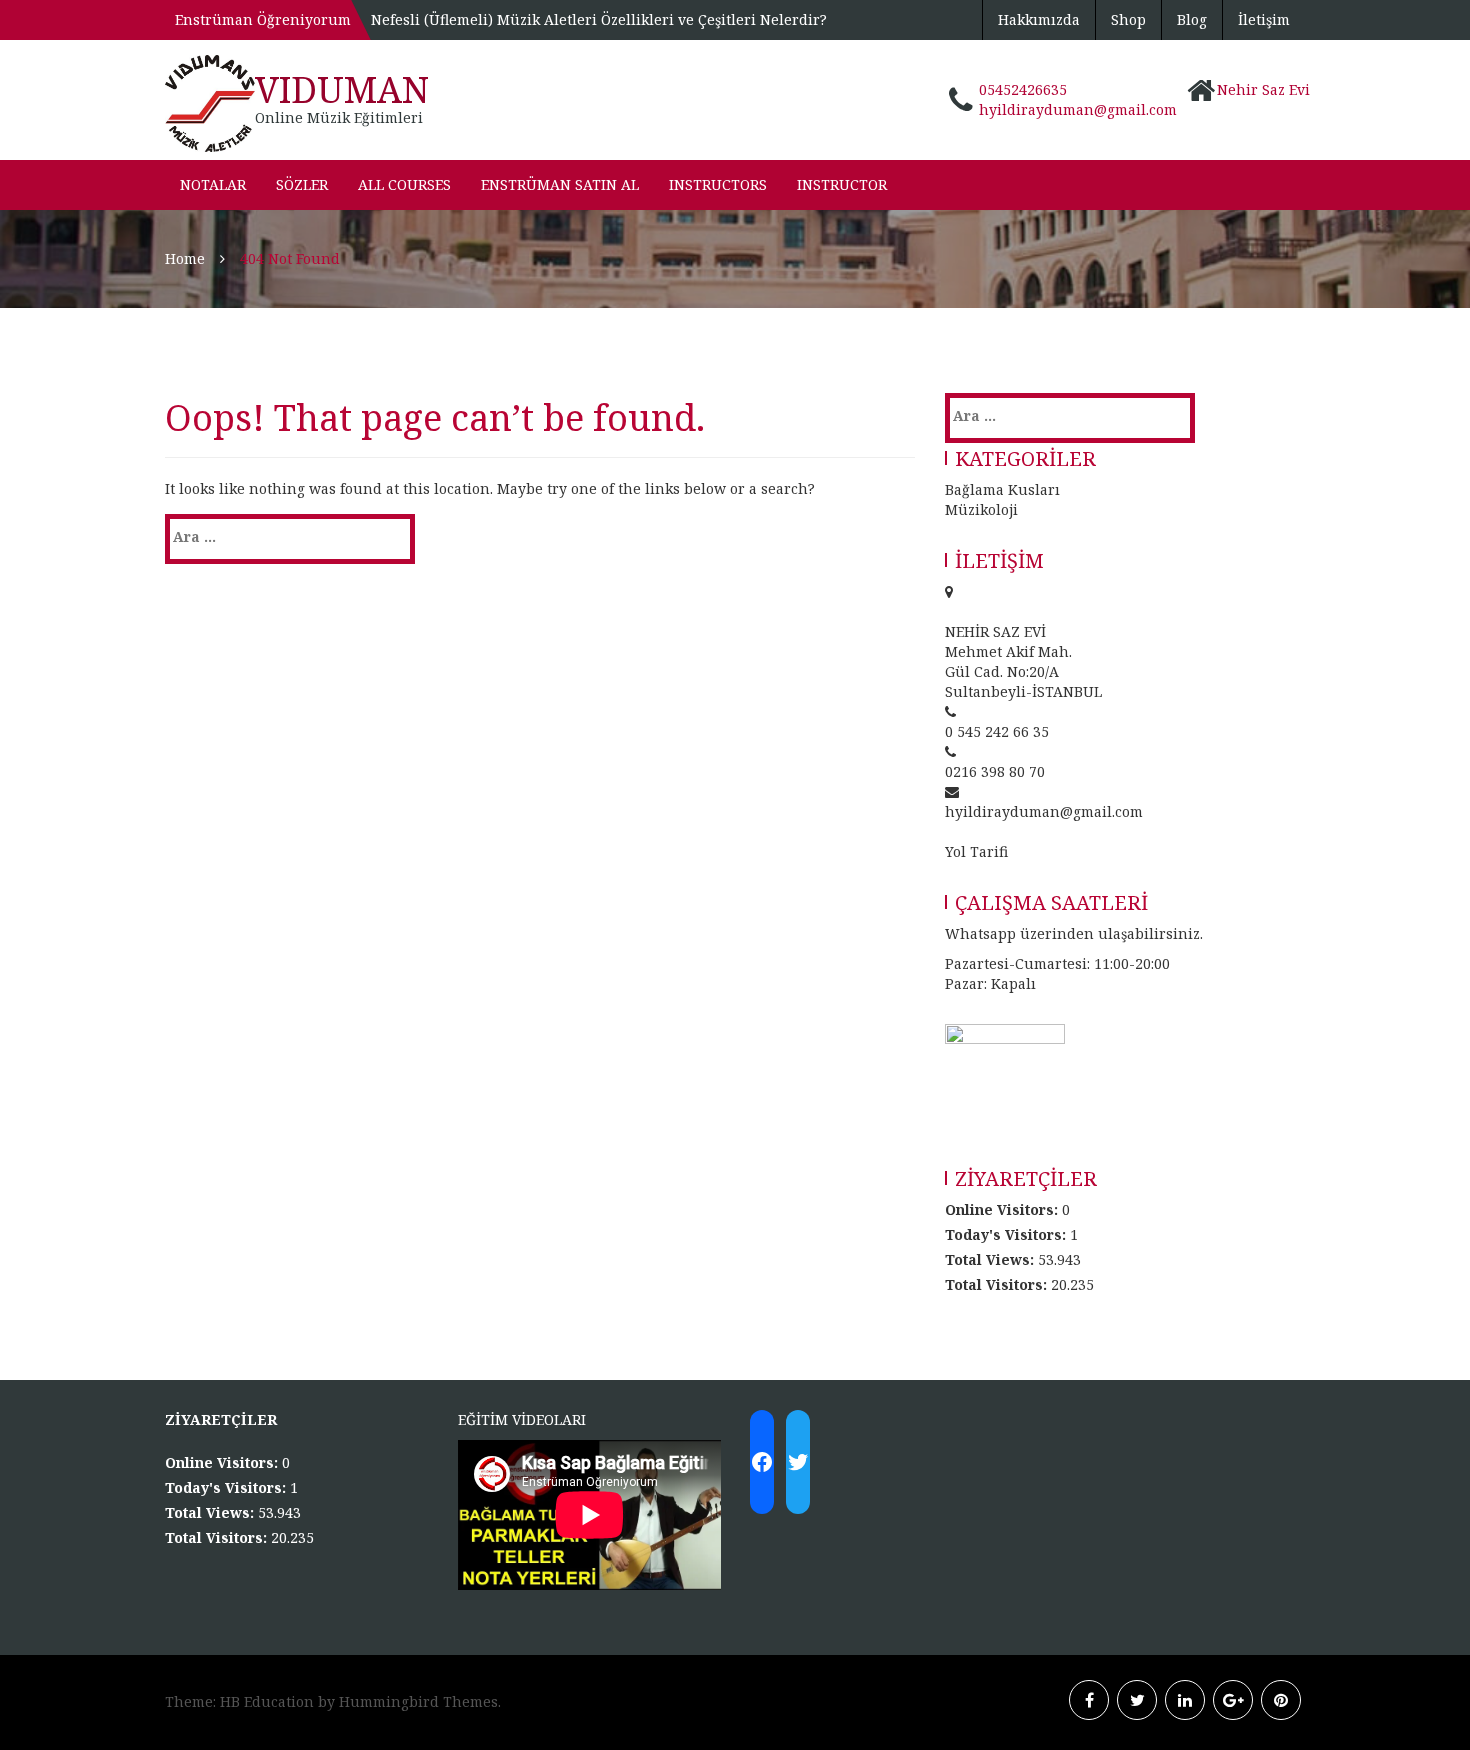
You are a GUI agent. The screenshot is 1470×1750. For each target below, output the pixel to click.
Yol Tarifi (976, 851)
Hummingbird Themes (418, 1701)
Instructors (718, 184)
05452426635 (1023, 89)
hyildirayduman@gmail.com (1078, 109)
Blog (1192, 19)
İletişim (1264, 19)
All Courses (404, 184)
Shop (1128, 19)
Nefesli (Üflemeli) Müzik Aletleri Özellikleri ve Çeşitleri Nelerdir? (599, 19)
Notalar (213, 184)
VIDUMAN (342, 89)
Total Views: (991, 1259)
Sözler (302, 184)
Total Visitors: (998, 1284)
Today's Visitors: (1007, 1234)
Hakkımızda (1039, 19)
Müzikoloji (981, 509)
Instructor (842, 184)
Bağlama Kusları (1002, 489)
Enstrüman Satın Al (560, 184)
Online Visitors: (1003, 1209)
